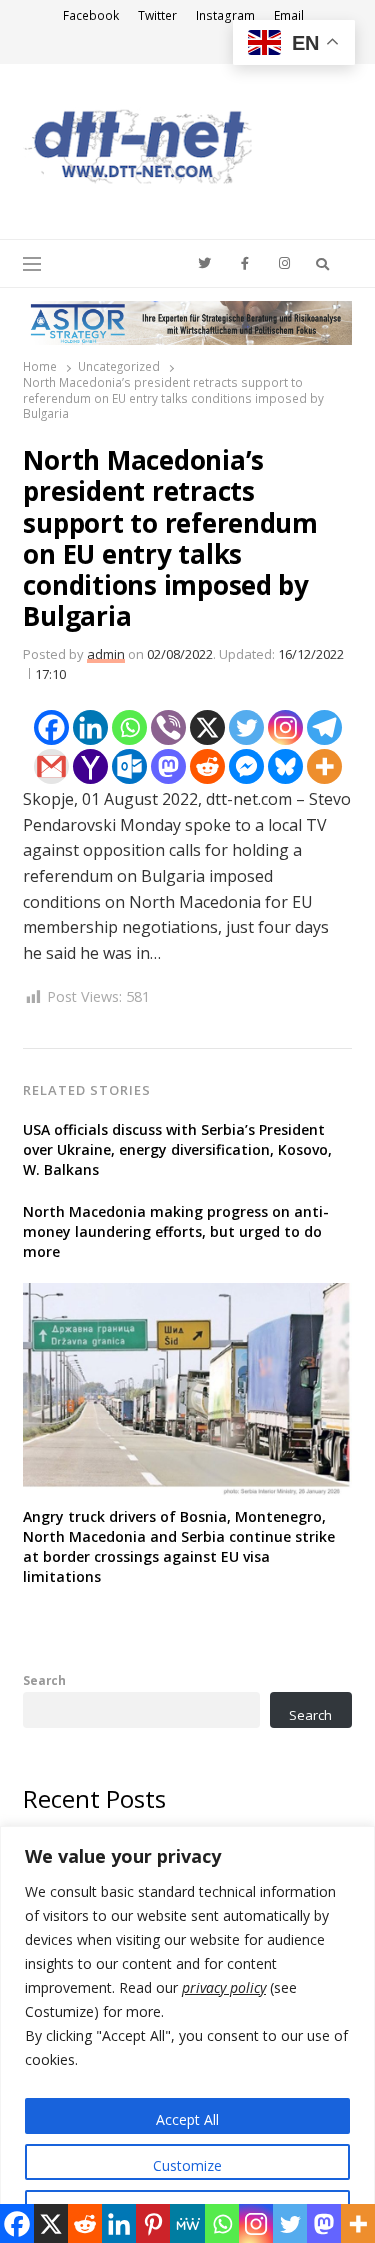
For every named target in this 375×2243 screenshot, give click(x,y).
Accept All (187, 2119)
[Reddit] (207, 766)
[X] (207, 727)
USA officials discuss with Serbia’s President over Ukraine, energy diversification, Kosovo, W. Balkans (177, 1149)
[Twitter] (246, 727)
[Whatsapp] (129, 727)
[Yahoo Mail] (90, 766)
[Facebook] (51, 727)
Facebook (91, 15)
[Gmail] (51, 766)
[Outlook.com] (129, 766)
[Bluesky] (285, 766)
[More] (324, 766)
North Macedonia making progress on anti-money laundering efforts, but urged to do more (176, 1231)
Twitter (157, 15)
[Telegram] (324, 727)
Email (289, 15)
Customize (187, 2165)
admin (106, 654)
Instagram (225, 15)
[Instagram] (285, 727)
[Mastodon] (168, 766)
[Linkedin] (90, 727)
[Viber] (168, 727)
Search (44, 1680)
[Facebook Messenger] (246, 766)
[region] (187, 2034)
